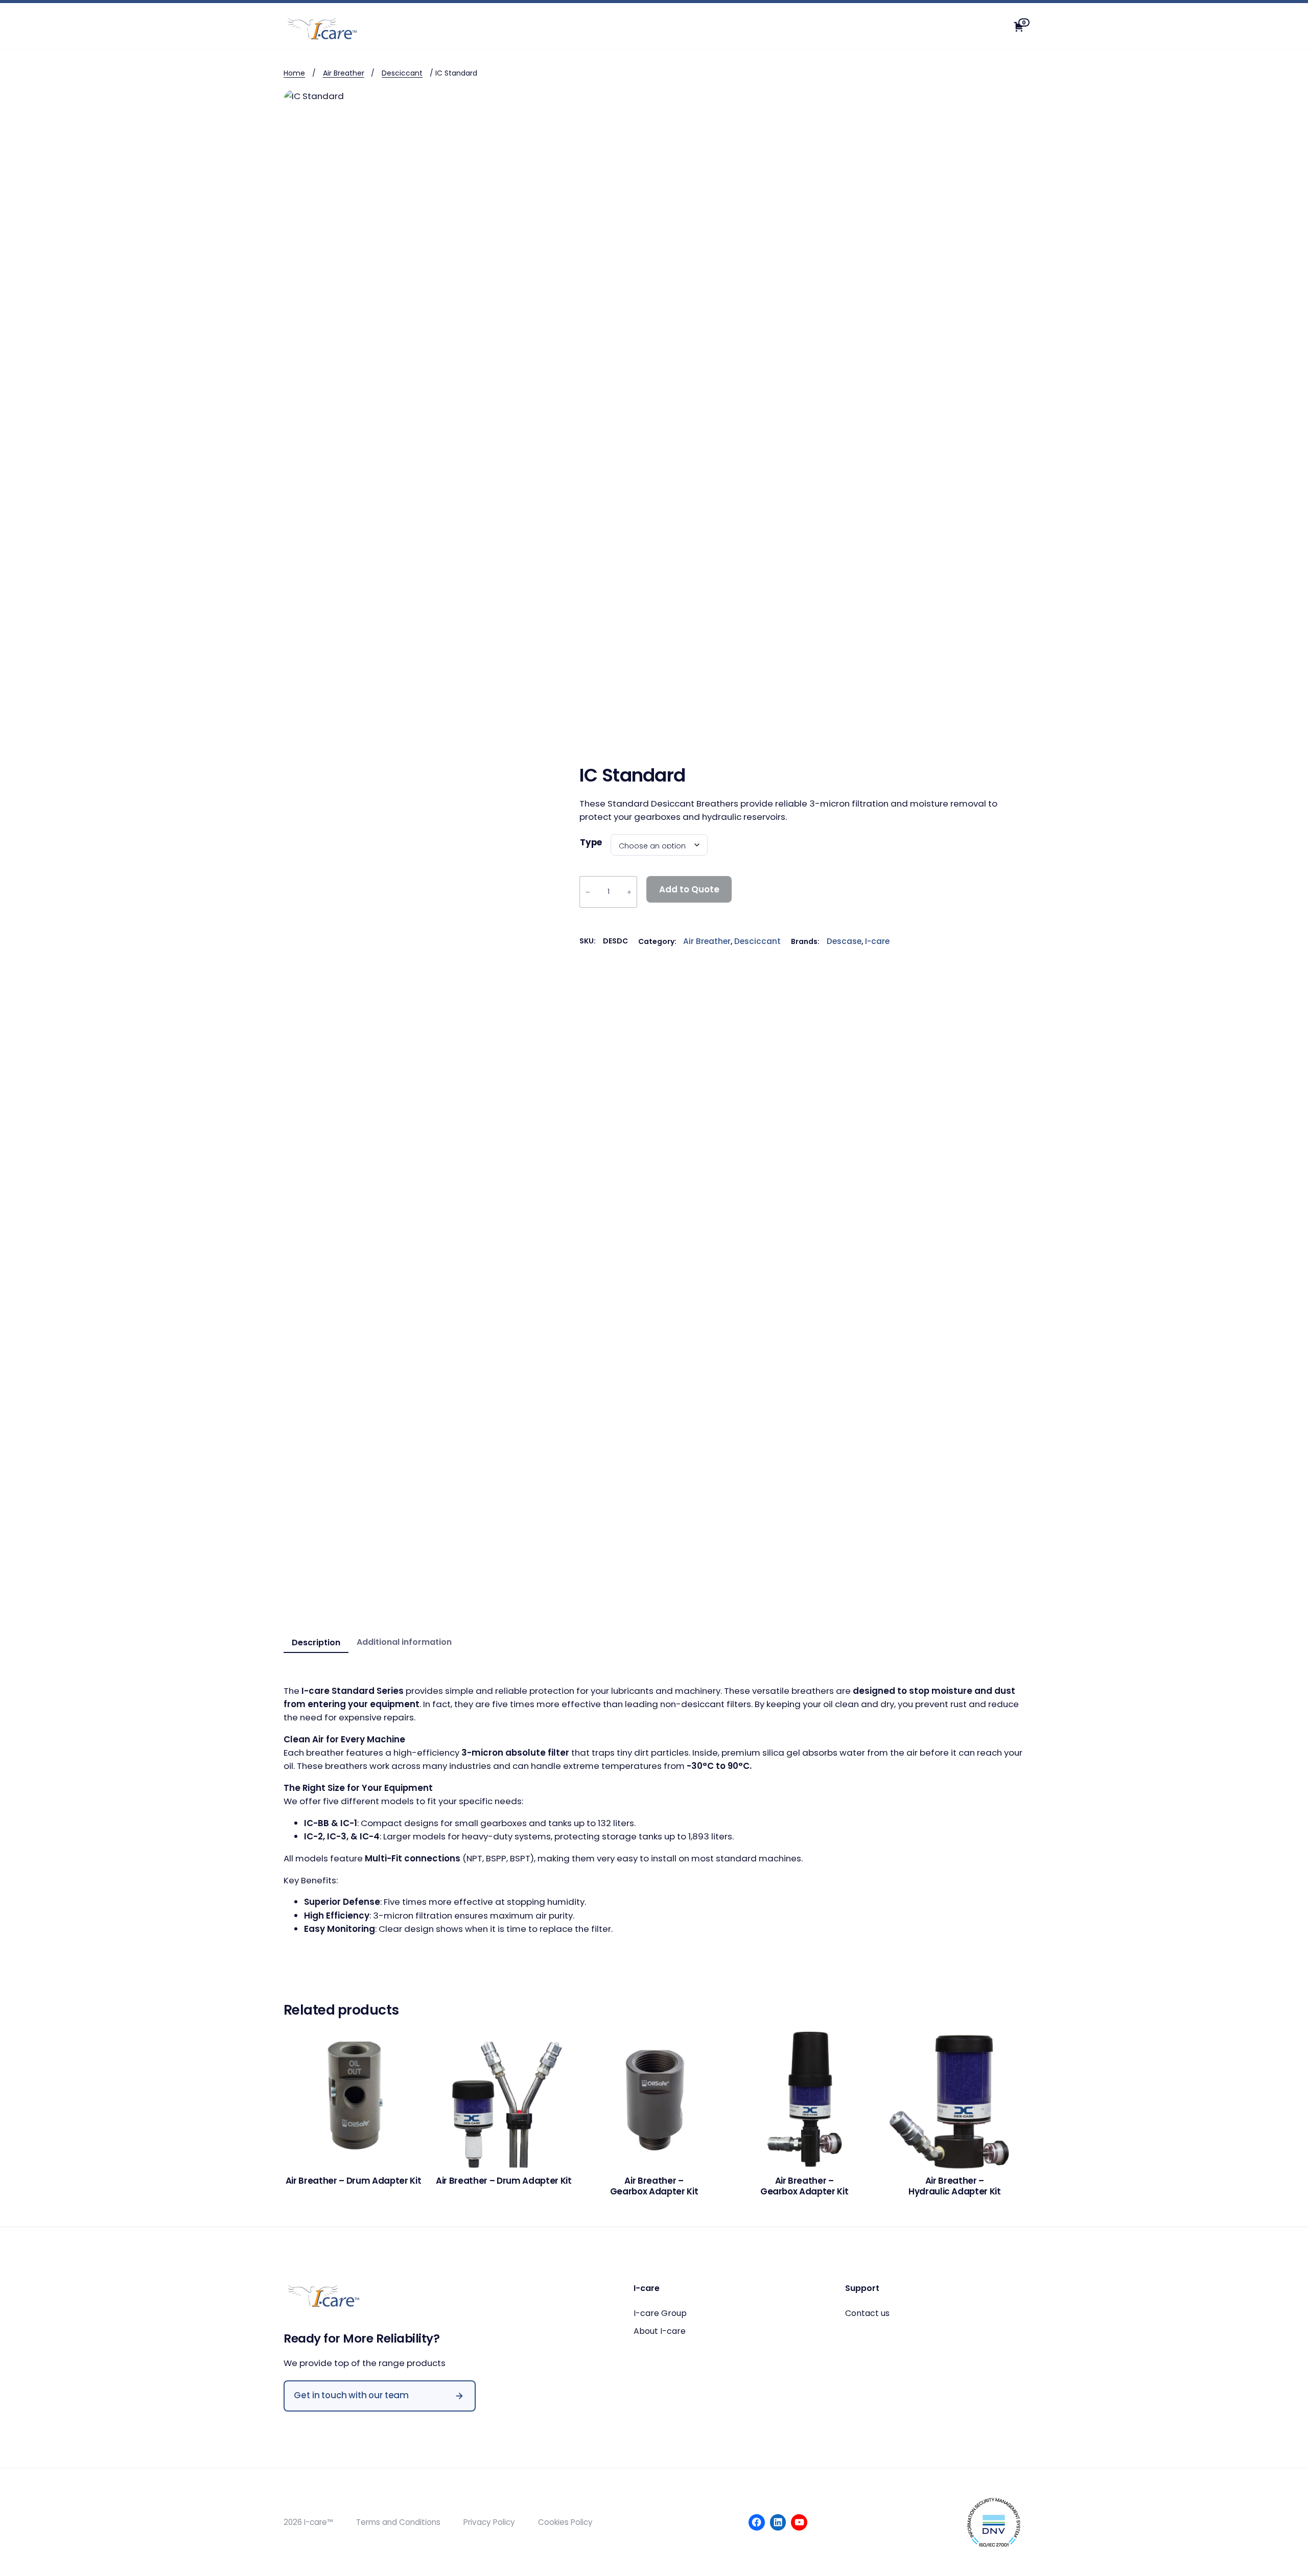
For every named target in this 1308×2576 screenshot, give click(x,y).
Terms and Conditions (398, 2522)
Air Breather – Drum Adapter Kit (354, 2181)
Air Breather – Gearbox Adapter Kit (654, 2186)
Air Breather (344, 73)
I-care (877, 941)
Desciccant (402, 73)
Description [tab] (316, 1643)
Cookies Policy (565, 2522)
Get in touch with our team (351, 2395)
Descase (844, 941)
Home (294, 73)
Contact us (867, 2313)
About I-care (660, 2331)
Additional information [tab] (404, 1642)
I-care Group (660, 2313)
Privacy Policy (489, 2522)
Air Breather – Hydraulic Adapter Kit (955, 2186)
